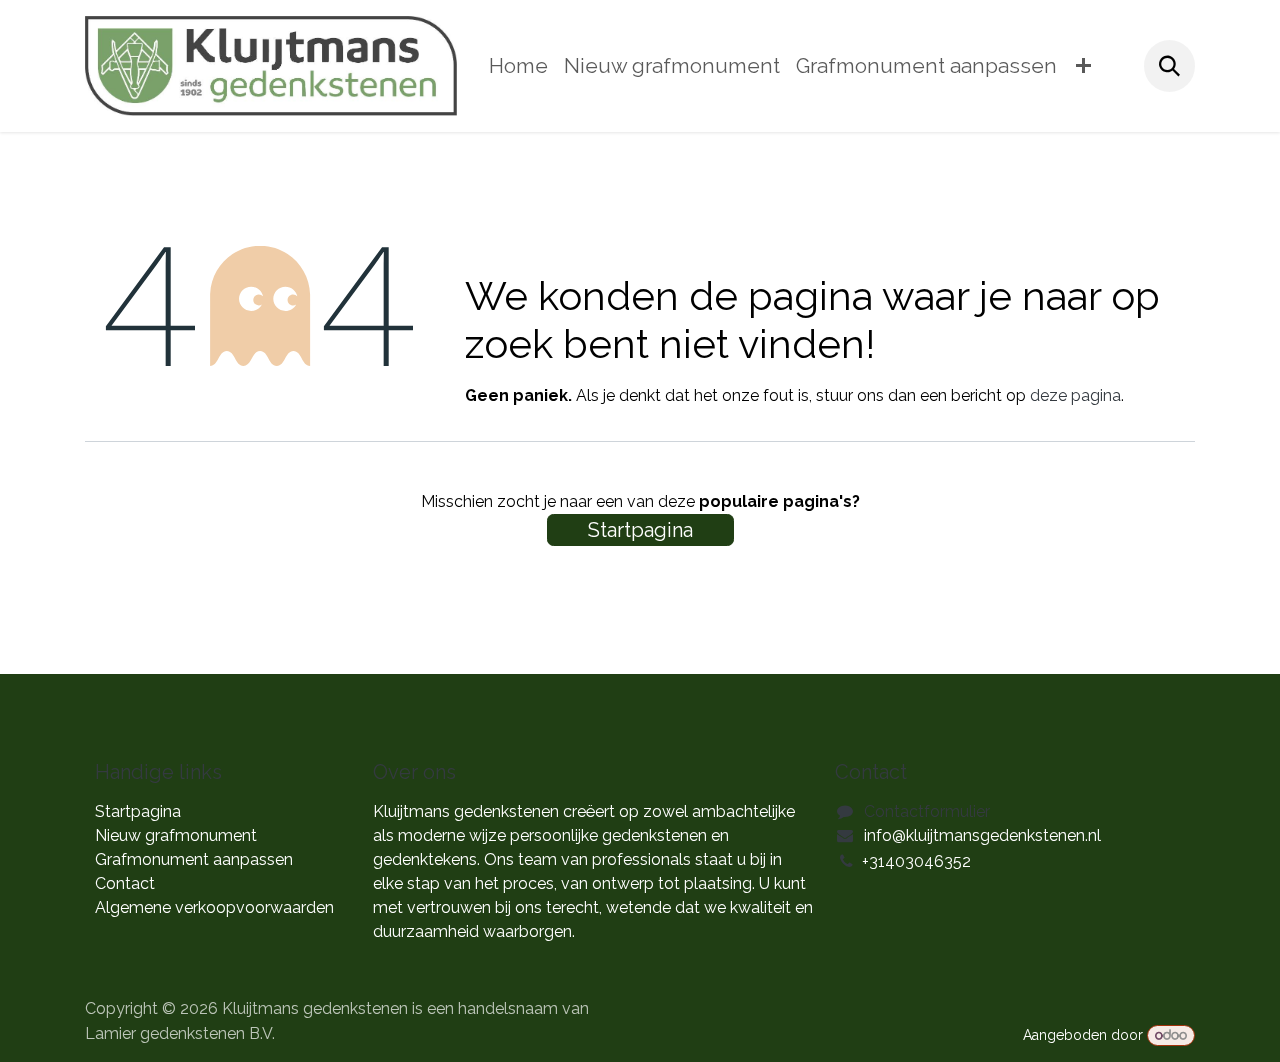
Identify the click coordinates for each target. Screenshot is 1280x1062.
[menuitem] (518, 66)
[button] (1169, 65)
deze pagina (1075, 395)
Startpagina (640, 530)
